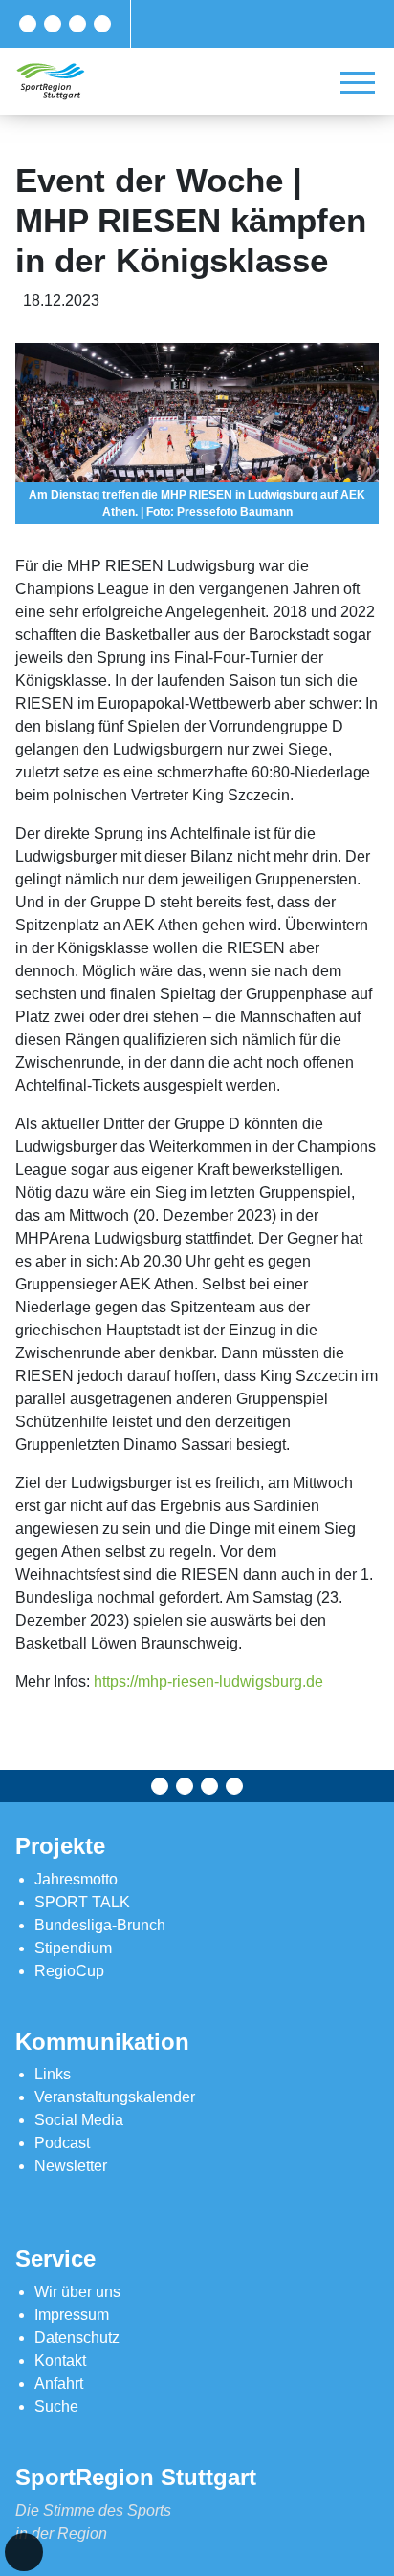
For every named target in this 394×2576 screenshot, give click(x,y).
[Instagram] (77, 24)
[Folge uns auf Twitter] (53, 24)
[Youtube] (102, 24)
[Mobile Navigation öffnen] (358, 82)
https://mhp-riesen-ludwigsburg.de (208, 1682)
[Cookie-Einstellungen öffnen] (24, 2552)
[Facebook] (28, 24)
